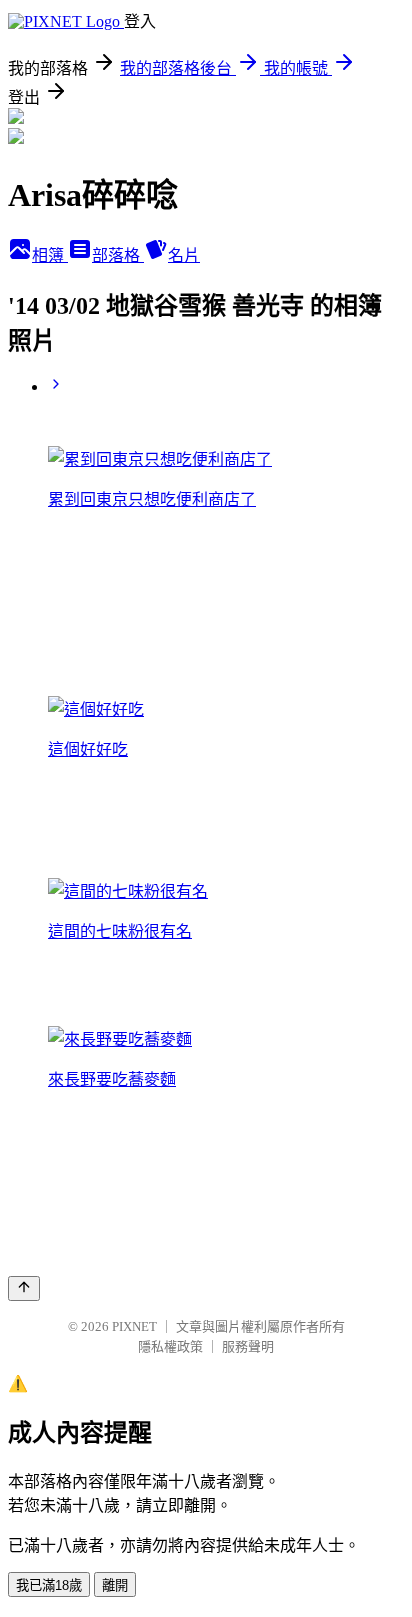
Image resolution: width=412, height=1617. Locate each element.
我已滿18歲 (49, 1585)
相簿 (50, 255)
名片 (184, 255)
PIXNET (134, 1326)
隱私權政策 (170, 1346)
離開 (115, 1585)
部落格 (118, 255)
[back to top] (24, 1288)
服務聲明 (248, 1346)
